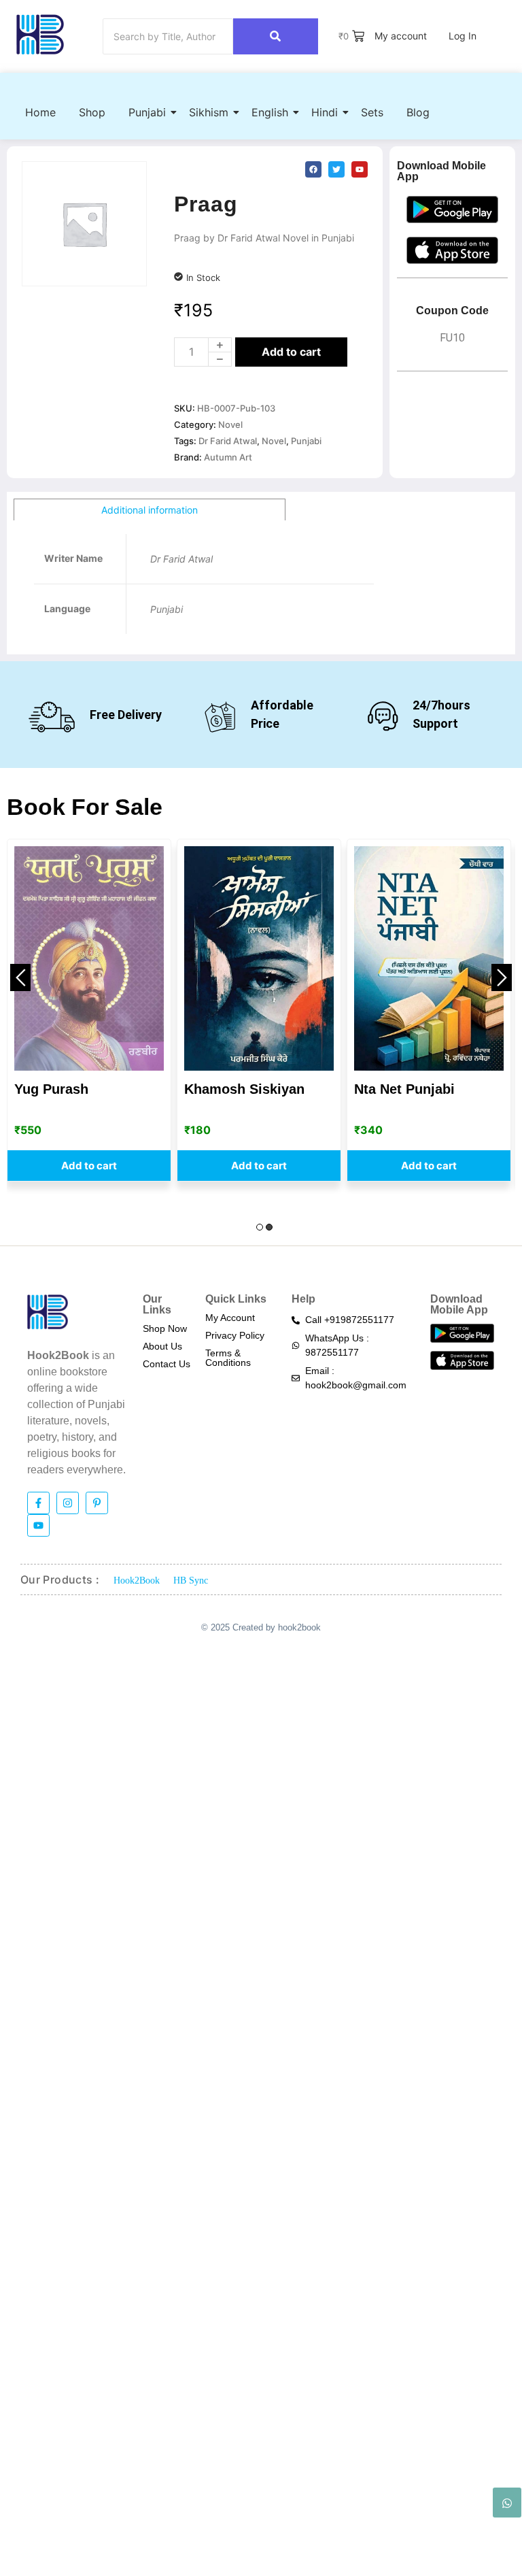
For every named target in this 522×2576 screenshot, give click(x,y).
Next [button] (502, 977)
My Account (230, 1318)
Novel (230, 424)
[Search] (276, 36)
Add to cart (291, 352)
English (270, 112)
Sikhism (209, 112)
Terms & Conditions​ (228, 1358)
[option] (89, 1010)
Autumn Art (228, 457)
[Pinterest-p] (97, 1503)
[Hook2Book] (40, 34)
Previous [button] (20, 977)
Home (40, 112)
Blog (418, 112)
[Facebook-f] (38, 1503)
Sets (372, 112)
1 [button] (260, 1227)
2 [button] (269, 1227)
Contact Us (167, 1364)
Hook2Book (137, 1580)
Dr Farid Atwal (228, 441)
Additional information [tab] (150, 510)
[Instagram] (68, 1503)
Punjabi (147, 112)
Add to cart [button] (89, 1166)
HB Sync (191, 1580)
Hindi (325, 112)
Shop (92, 112)
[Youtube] (38, 1525)
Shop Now (165, 1328)
